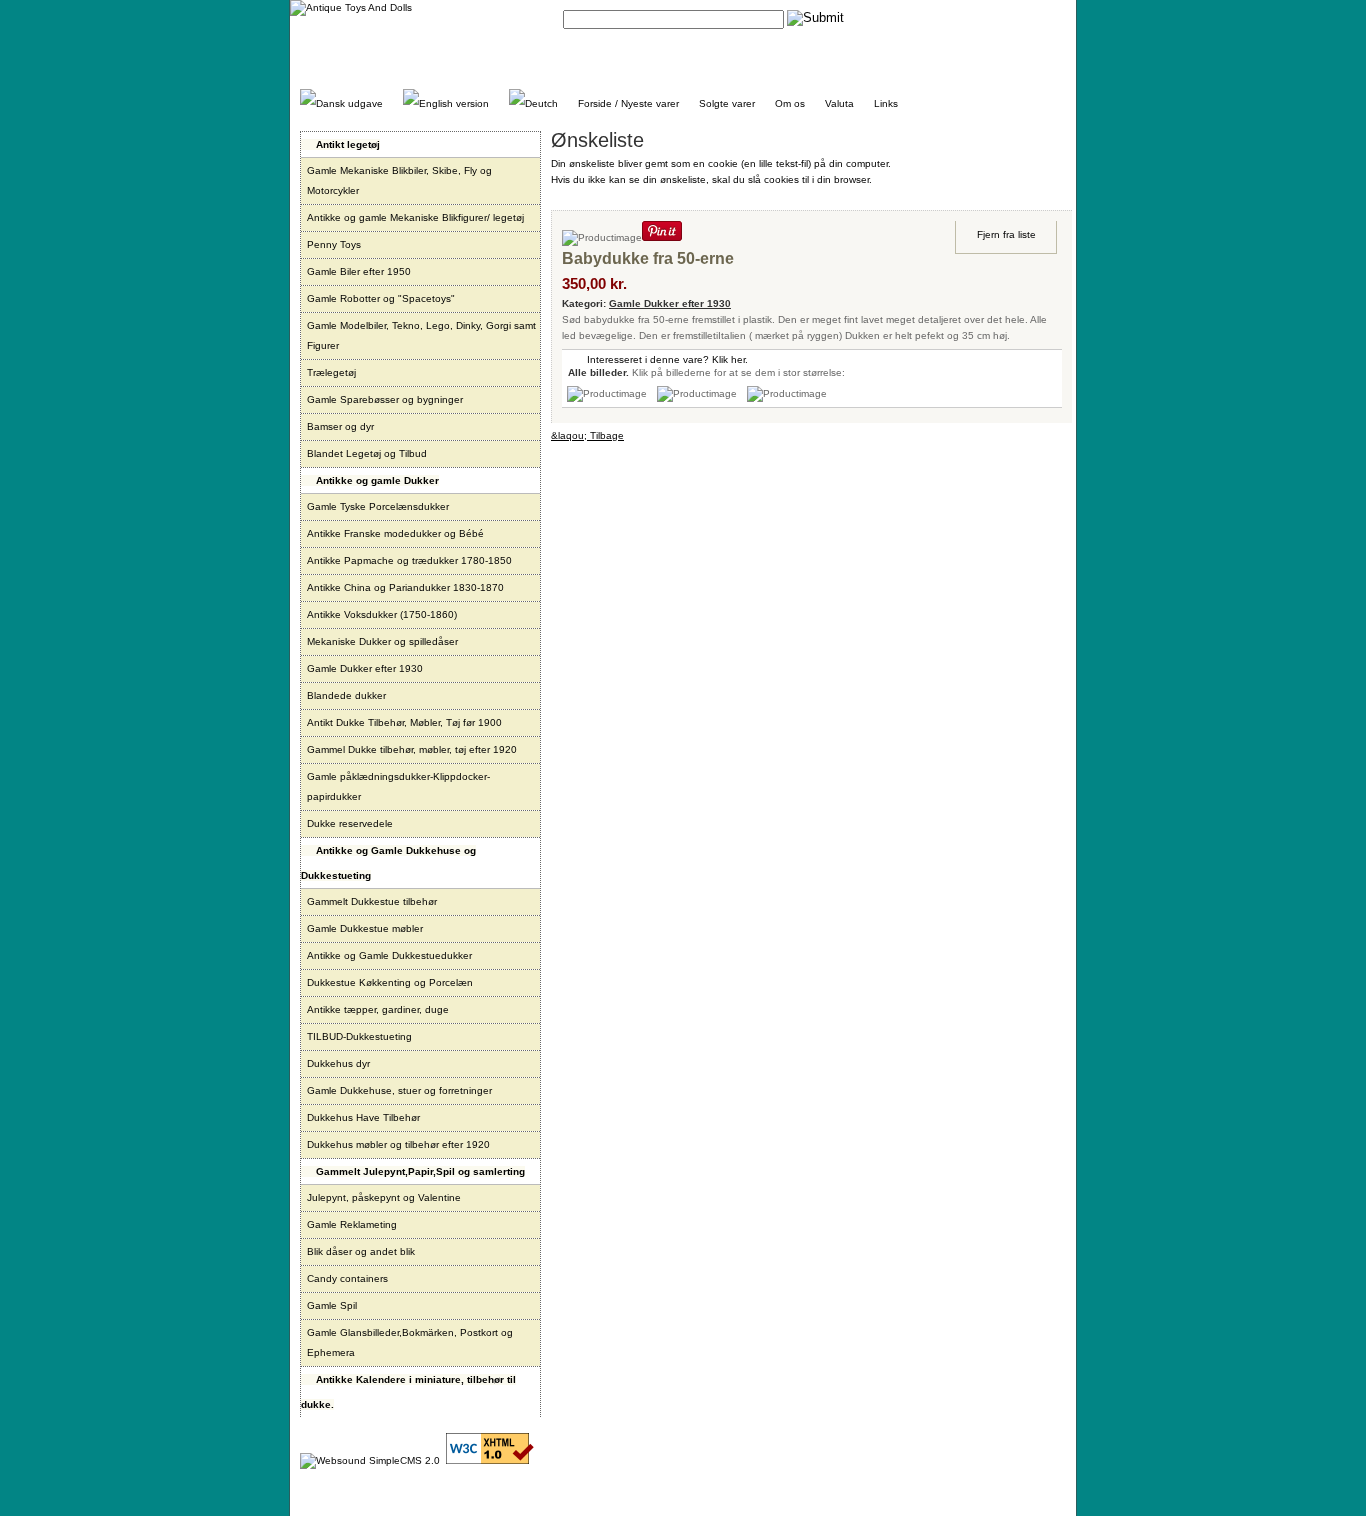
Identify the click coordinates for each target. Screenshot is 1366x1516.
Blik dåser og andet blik (361, 1251)
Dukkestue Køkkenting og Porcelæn (390, 982)
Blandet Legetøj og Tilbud (367, 453)
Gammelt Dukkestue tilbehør (372, 901)
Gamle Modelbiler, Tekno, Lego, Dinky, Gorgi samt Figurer (421, 335)
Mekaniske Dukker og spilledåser (382, 641)
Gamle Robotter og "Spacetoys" (381, 298)
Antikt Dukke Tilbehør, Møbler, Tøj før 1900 (404, 722)
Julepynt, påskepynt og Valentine (384, 1197)
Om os (790, 103)
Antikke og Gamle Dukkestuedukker (389, 955)
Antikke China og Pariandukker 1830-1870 (405, 587)
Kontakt (887, 17)
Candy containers (347, 1278)
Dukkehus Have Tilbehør (363, 1117)
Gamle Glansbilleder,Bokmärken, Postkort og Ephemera (410, 1342)
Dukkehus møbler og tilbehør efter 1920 (398, 1144)
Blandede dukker (346, 695)
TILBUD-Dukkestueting (359, 1036)
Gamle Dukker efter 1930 (365, 668)
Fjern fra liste (1006, 234)
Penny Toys (334, 244)
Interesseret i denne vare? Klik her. (667, 360)
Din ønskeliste (1034, 17)
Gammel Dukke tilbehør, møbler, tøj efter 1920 (412, 749)
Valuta (839, 103)
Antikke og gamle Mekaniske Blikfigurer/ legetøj (415, 217)
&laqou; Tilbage (587, 435)
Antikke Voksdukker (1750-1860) (382, 614)
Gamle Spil (332, 1305)
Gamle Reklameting (352, 1224)
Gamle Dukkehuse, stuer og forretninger (399, 1090)
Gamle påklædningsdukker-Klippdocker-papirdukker (398, 786)
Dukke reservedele (350, 823)
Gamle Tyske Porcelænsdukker (378, 506)
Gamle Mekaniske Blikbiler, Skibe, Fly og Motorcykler (399, 180)
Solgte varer (727, 103)
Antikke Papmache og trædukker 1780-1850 (409, 560)
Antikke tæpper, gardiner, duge (378, 1009)
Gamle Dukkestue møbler (365, 928)
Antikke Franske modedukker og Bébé (395, 533)
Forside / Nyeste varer (628, 103)
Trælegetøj (331, 372)
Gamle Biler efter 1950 (359, 271)
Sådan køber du (953, 17)
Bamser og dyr (340, 426)
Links (886, 103)
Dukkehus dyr (338, 1063)
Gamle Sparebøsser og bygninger (385, 399)
